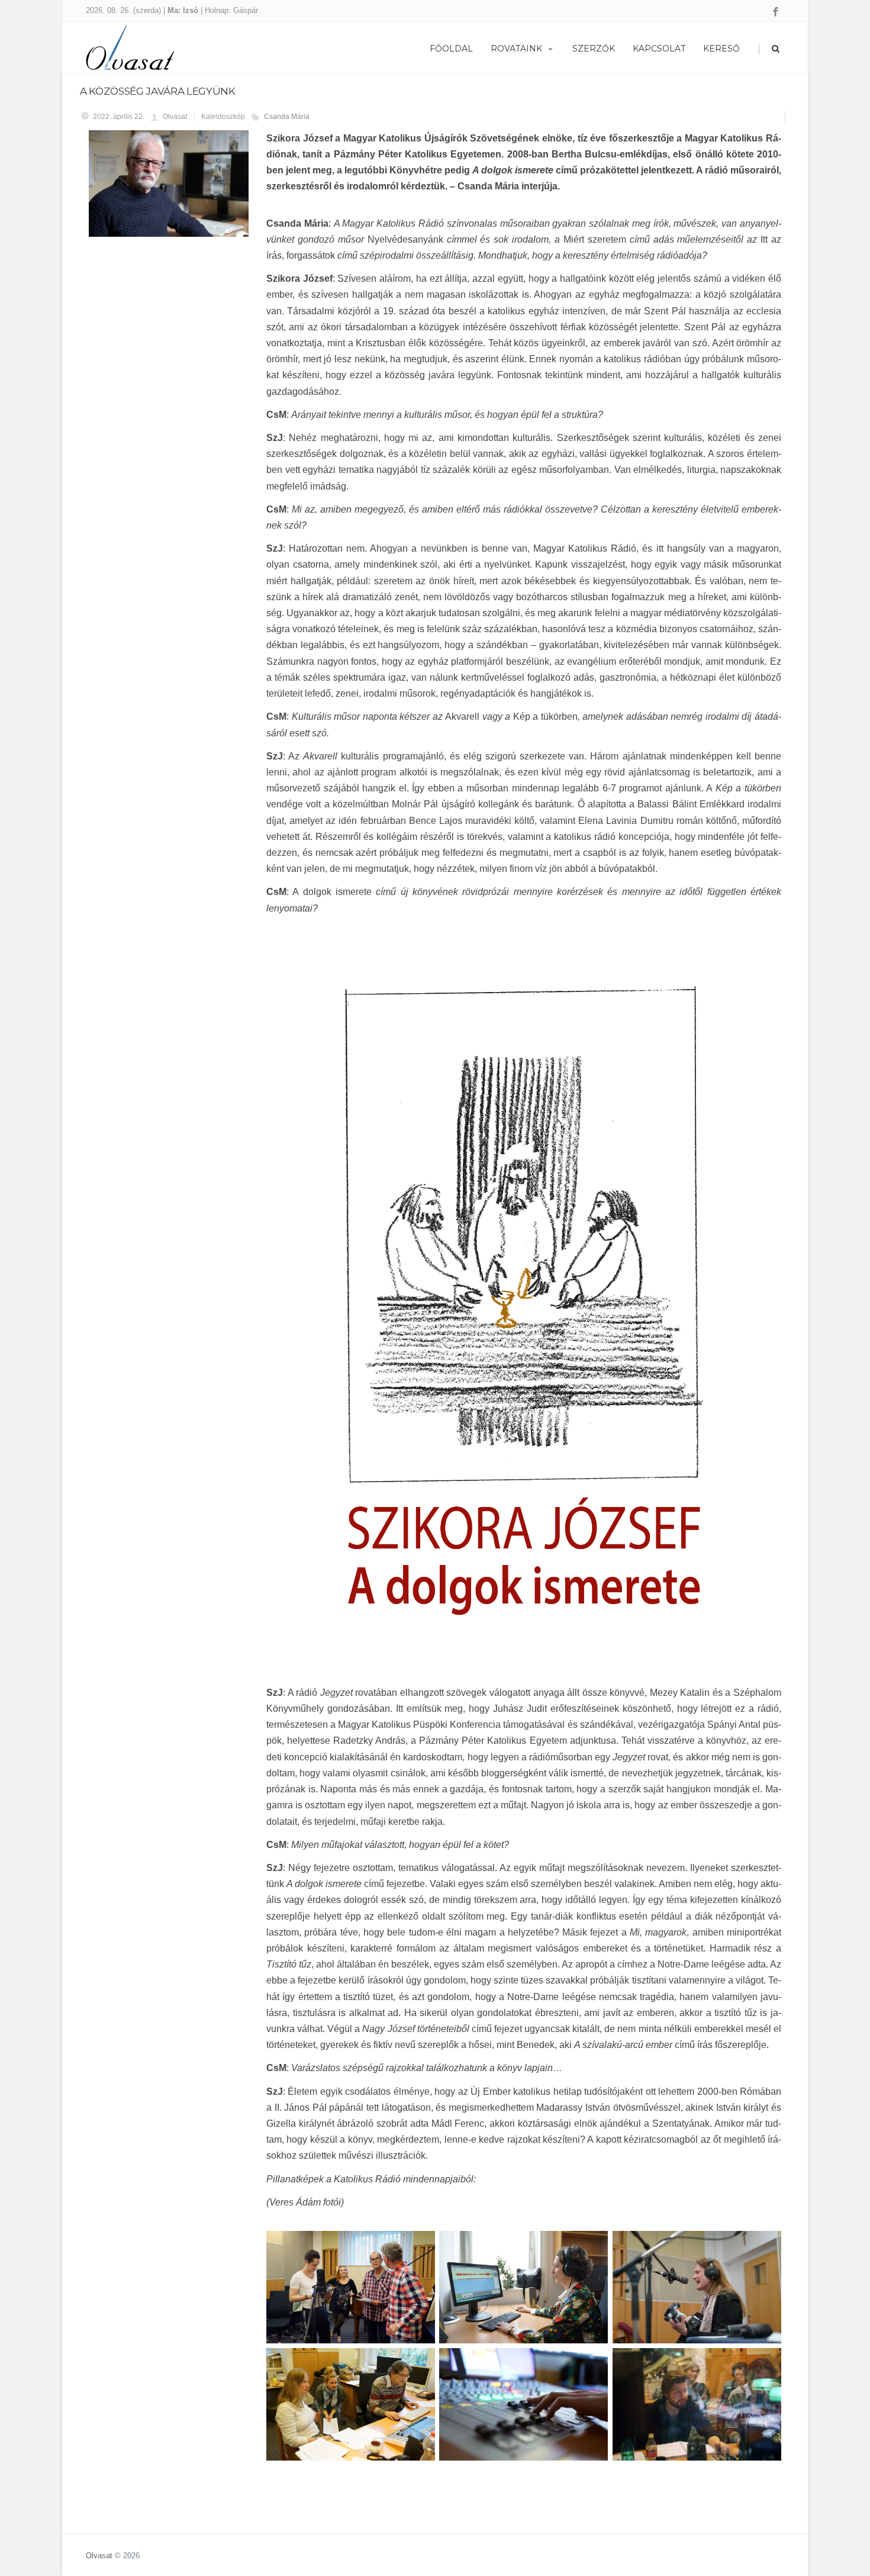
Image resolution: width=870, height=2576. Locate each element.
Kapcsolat (659, 49)
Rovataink (516, 49)
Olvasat (99, 2556)
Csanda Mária (287, 117)
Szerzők (594, 49)
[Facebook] (776, 12)
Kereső (721, 49)
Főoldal (451, 49)
